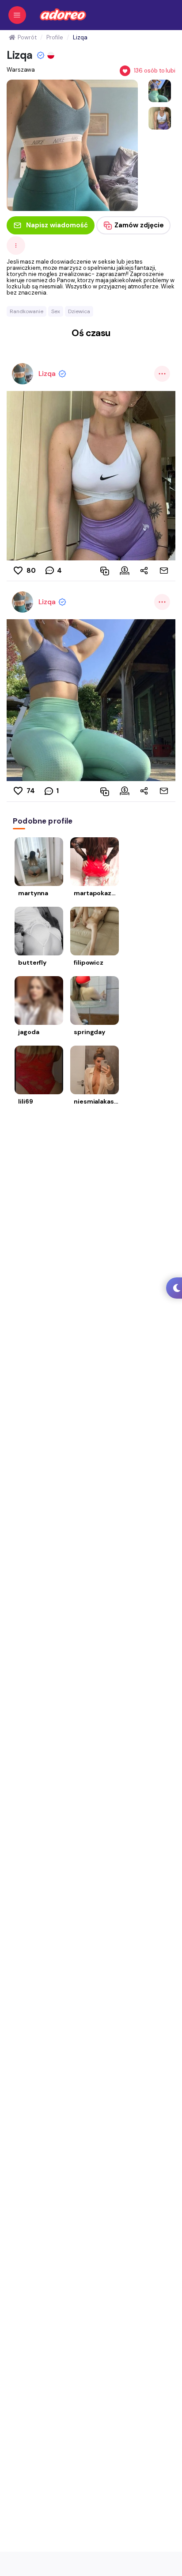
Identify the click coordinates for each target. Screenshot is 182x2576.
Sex (56, 311)
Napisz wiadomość (57, 225)
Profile (55, 37)
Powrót (27, 37)
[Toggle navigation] (17, 15)
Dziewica (79, 311)
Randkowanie (27, 311)
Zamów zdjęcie (139, 225)
